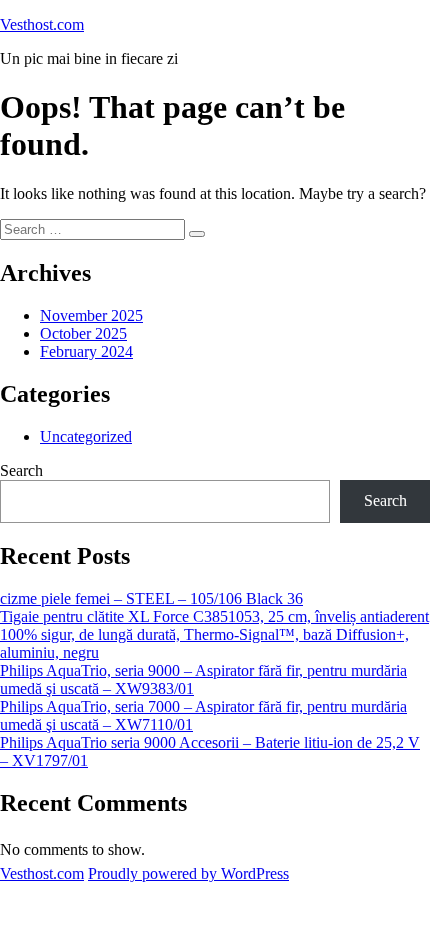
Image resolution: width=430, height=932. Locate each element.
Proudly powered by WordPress (188, 873)
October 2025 (83, 333)
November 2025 (91, 315)
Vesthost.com (42, 24)
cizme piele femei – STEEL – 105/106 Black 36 (151, 598)
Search (21, 470)
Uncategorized (86, 436)
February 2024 (86, 351)
